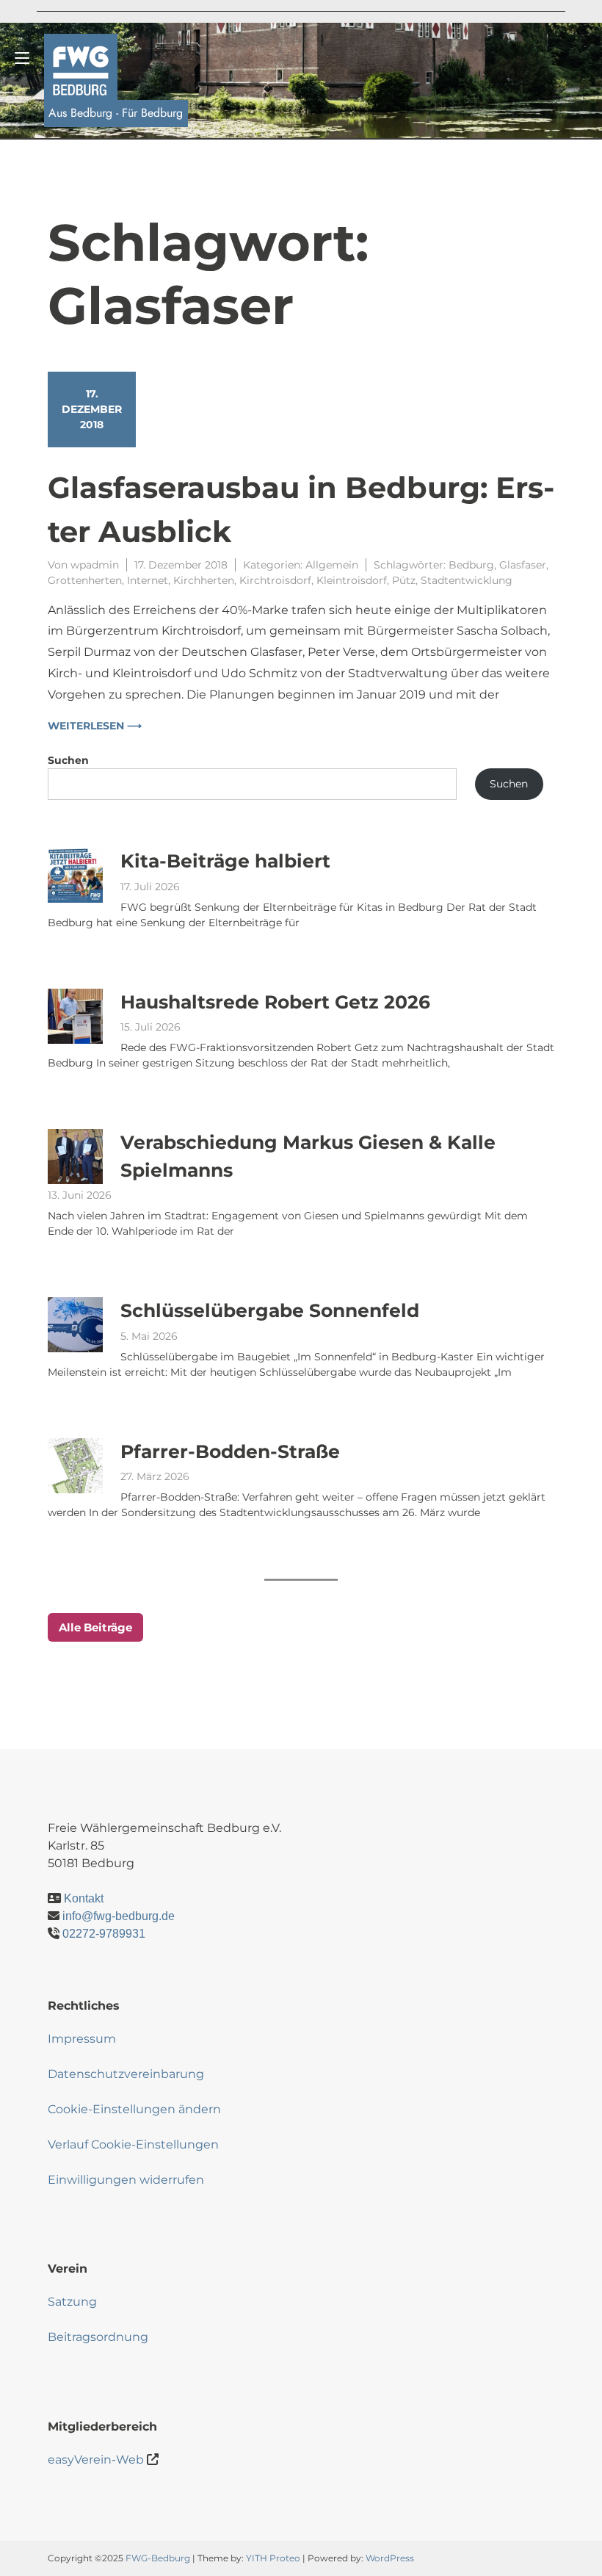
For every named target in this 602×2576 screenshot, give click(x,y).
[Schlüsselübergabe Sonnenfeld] (75, 1325)
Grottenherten (85, 580)
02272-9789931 (104, 1934)
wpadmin (95, 565)
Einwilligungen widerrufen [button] (126, 2180)
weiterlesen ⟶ (95, 726)
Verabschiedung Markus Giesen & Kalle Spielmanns (308, 1156)
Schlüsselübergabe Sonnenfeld (270, 1310)
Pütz (404, 580)
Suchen (68, 760)
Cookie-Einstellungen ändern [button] (134, 2109)
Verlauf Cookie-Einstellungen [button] (133, 2144)
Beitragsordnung (98, 2337)
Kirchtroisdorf (275, 580)
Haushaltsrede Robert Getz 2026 (275, 1002)
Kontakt (84, 1898)
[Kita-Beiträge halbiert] (75, 875)
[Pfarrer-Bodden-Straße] (75, 1466)
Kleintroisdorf (352, 580)
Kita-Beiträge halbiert (225, 861)
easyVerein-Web (96, 2460)
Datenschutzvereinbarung (126, 2074)
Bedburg (471, 565)
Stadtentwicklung (467, 580)
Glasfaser (523, 565)
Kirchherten (204, 580)
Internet (148, 580)
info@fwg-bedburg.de (119, 1916)
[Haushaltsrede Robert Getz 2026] (75, 1016)
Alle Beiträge (95, 1627)
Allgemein (332, 565)
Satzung (72, 2302)
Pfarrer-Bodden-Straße (230, 1451)
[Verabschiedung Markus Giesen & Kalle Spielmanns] (75, 1157)
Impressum (82, 2039)
